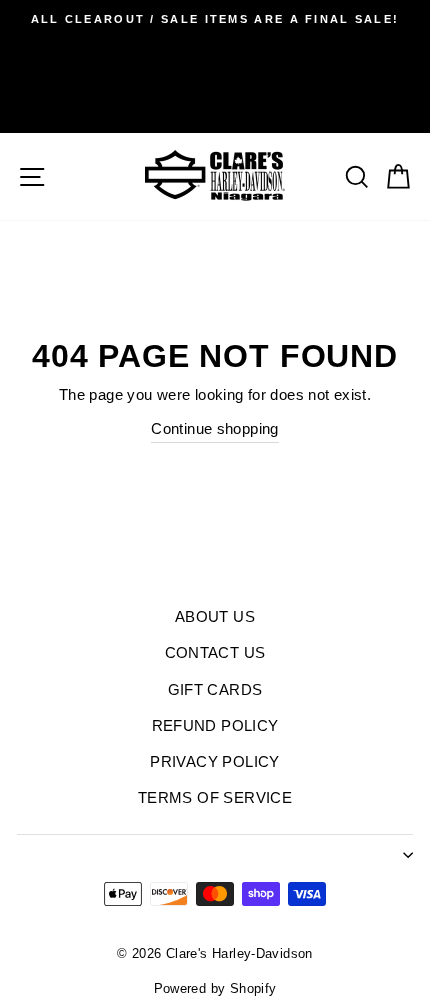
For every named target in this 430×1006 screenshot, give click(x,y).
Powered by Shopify (215, 989)
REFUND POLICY (215, 725)
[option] (215, 19)
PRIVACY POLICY (214, 761)
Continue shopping (215, 428)
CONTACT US (215, 652)
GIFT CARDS (215, 689)
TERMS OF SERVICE (215, 797)
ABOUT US (215, 616)
